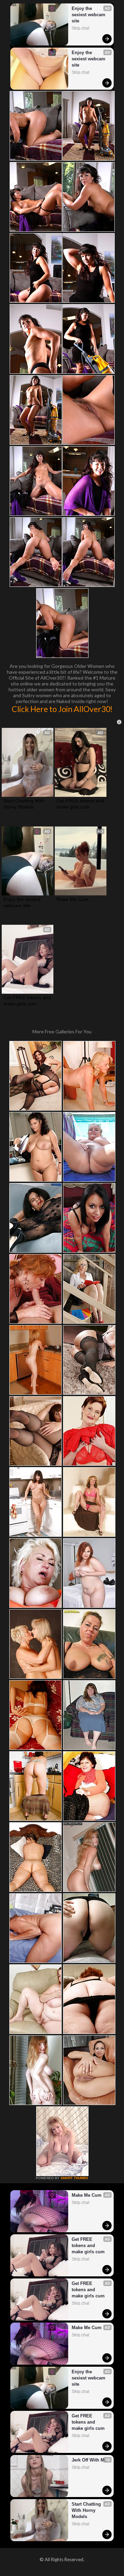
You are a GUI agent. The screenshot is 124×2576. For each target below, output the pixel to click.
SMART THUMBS (74, 2178)
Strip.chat (80, 28)
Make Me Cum (73, 899)
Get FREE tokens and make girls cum (81, 804)
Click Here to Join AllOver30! (62, 709)
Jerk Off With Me (89, 2460)
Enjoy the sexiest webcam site (89, 15)
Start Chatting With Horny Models (25, 804)
